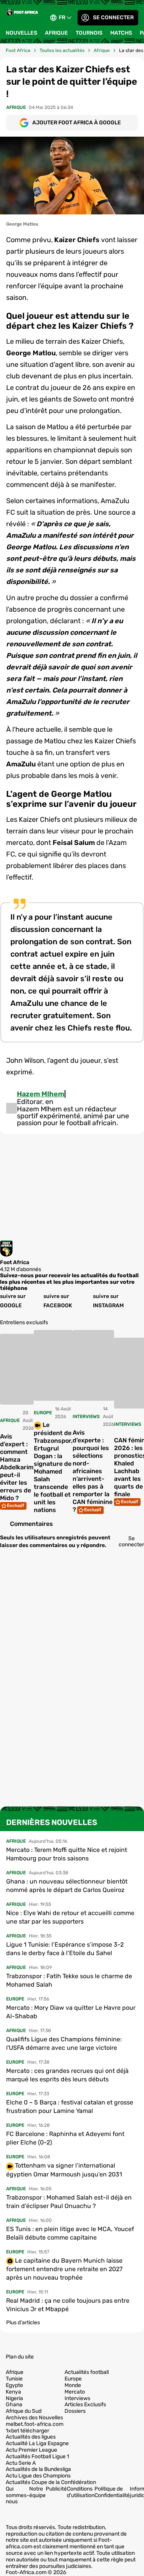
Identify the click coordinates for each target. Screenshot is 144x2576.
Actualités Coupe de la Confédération (51, 2482)
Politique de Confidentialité (112, 2492)
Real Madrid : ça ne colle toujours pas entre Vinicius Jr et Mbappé (68, 2305)
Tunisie (14, 2379)
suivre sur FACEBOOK (58, 1301)
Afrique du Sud (24, 2411)
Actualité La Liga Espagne (37, 2444)
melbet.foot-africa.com (35, 2424)
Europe (73, 2379)
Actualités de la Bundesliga (38, 2469)
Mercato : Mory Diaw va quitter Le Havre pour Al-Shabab (71, 2012)
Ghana (14, 2405)
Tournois (89, 33)
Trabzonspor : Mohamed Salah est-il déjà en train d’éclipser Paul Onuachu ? (69, 2202)
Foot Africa (18, 50)
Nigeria (14, 2399)
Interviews (77, 2399)
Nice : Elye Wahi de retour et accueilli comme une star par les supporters (70, 1917)
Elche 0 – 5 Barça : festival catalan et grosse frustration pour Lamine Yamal (70, 2107)
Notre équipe (37, 2492)
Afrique (56, 33)
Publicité (56, 2489)
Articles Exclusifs (85, 2405)
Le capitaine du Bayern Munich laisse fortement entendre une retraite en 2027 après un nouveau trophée (64, 2269)
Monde (73, 2385)
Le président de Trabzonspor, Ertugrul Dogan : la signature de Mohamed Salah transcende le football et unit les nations (53, 1467)
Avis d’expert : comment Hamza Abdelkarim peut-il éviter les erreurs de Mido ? (17, 1467)
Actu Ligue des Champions (38, 2476)
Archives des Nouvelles (34, 2418)
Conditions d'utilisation (81, 2492)
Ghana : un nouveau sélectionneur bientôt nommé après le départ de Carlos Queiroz (67, 1886)
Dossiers (75, 2411)
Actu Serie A (21, 2463)
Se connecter (113, 18)
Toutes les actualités (62, 50)
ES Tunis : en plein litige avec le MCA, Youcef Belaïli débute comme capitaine (70, 2233)
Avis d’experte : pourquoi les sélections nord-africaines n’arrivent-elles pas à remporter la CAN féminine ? (93, 1471)
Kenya (13, 2392)
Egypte (14, 2385)
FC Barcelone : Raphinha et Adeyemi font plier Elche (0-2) (65, 2138)
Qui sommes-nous (17, 2495)
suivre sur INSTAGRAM (108, 1301)
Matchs (121, 33)
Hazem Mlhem (41, 1094)
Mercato (75, 2392)
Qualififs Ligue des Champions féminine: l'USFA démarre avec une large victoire (64, 2043)
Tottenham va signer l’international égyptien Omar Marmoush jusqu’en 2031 (64, 2170)
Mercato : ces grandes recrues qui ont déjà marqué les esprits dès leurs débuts (67, 2075)
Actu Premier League (31, 2450)
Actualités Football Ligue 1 (37, 2457)
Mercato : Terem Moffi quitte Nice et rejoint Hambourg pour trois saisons (67, 1854)
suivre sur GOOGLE (13, 1301)
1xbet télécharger (27, 2431)
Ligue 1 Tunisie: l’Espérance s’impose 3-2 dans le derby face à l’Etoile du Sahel (65, 1949)
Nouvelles (22, 33)
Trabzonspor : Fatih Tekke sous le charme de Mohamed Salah (69, 1980)
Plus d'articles (23, 2323)
